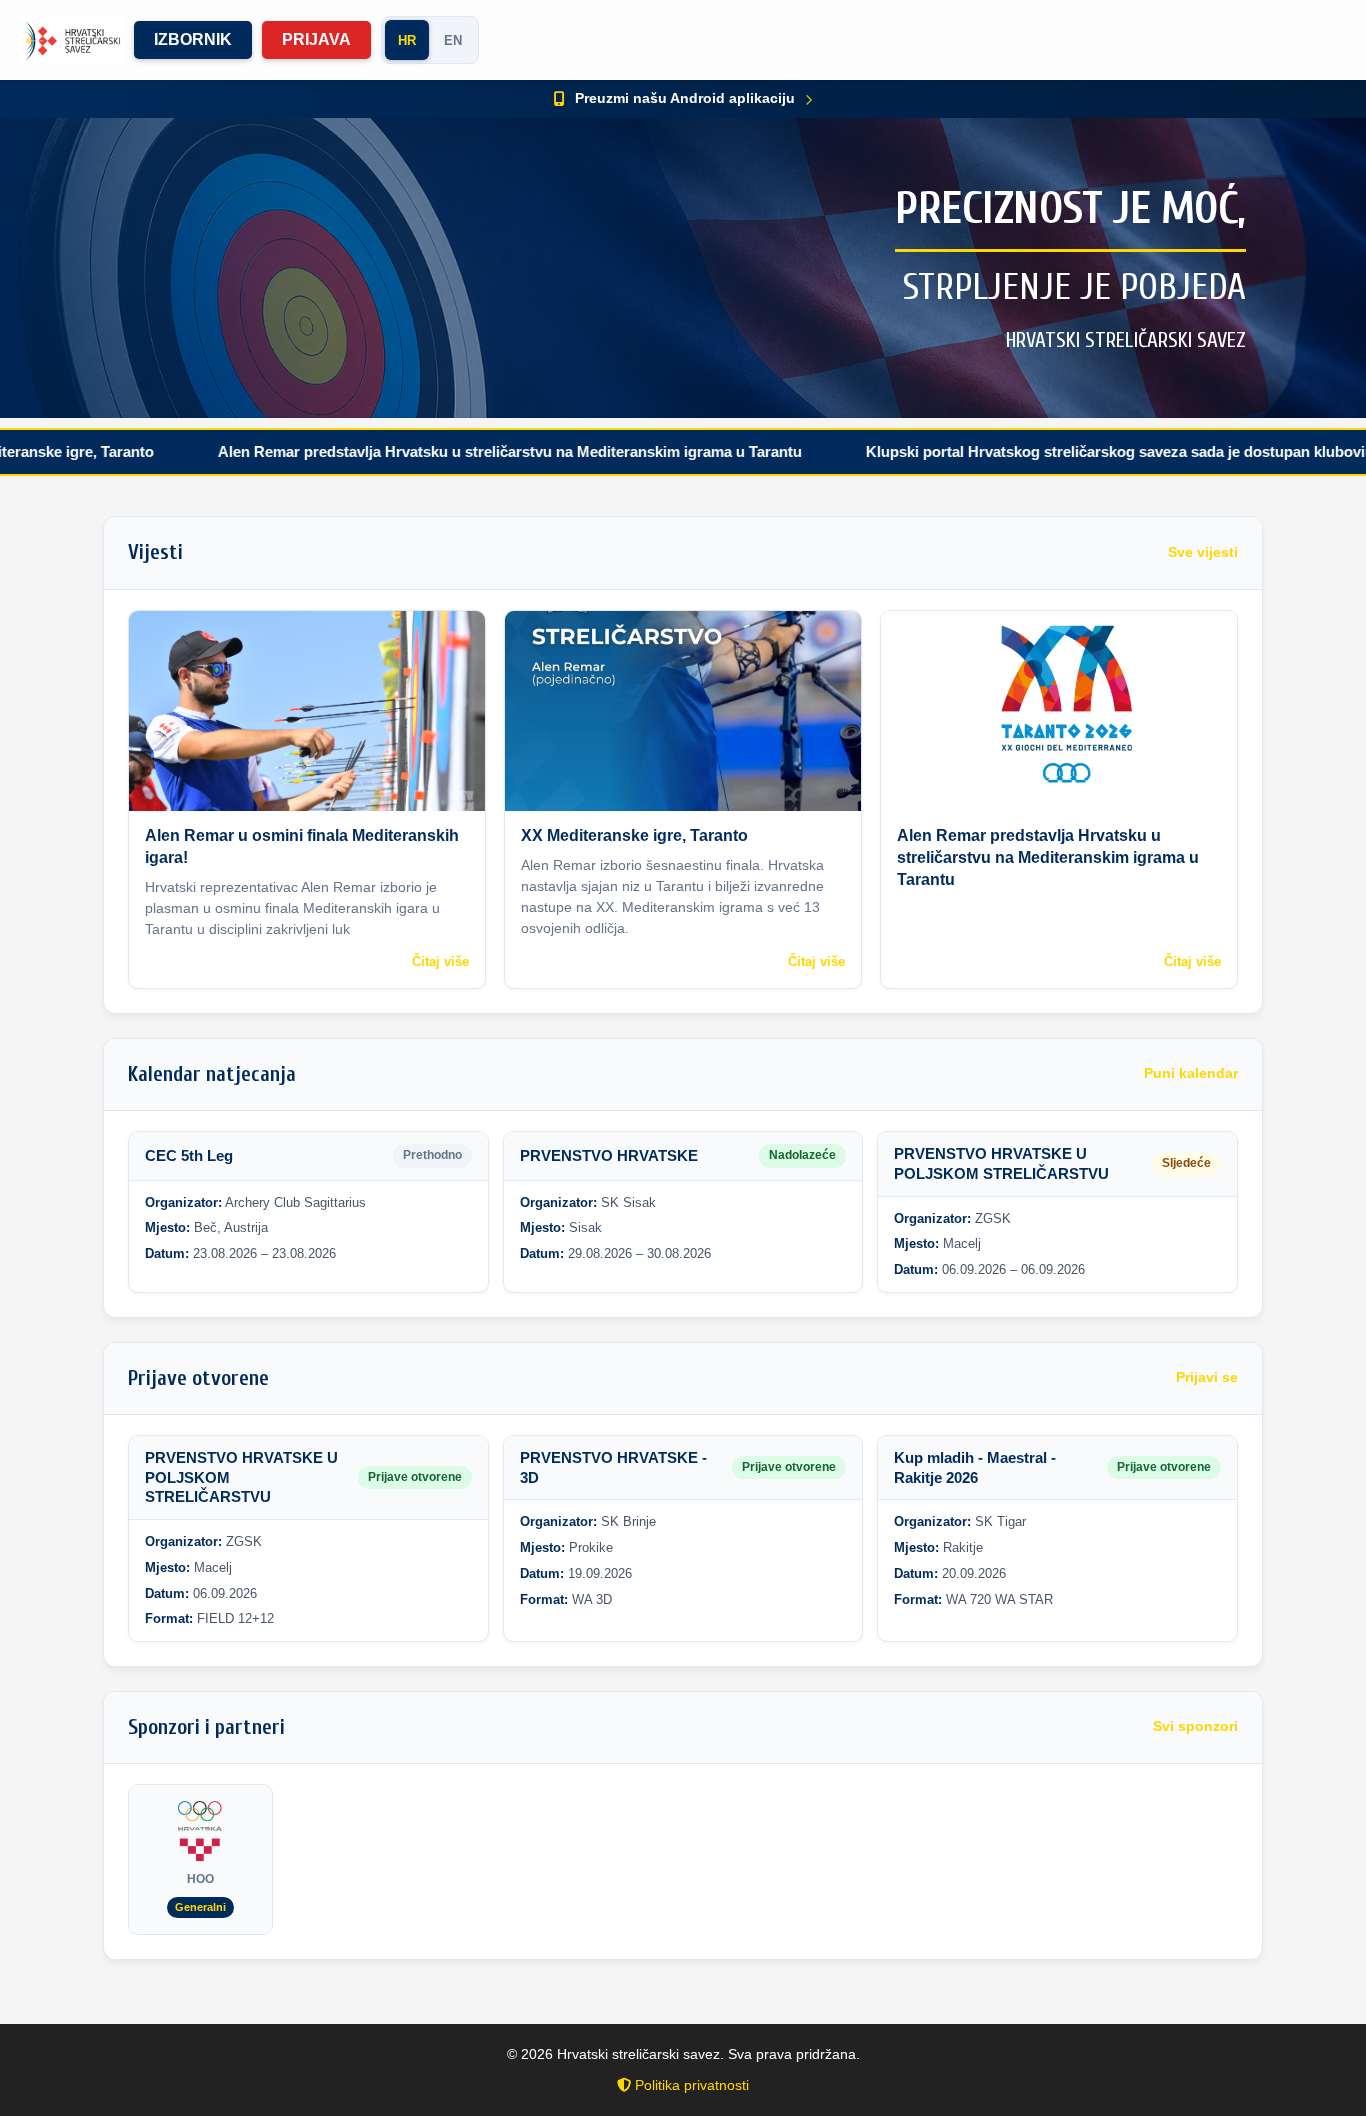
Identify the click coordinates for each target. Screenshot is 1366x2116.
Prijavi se (1207, 1377)
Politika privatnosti (690, 2085)
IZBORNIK (193, 39)
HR (407, 40)
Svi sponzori (1195, 1726)
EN (453, 40)
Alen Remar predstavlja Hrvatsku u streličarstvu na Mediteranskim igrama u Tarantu (422, 451)
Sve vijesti (1203, 552)
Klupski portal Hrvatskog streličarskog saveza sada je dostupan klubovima (1038, 451)
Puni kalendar (1191, 1073)
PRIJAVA (316, 39)
